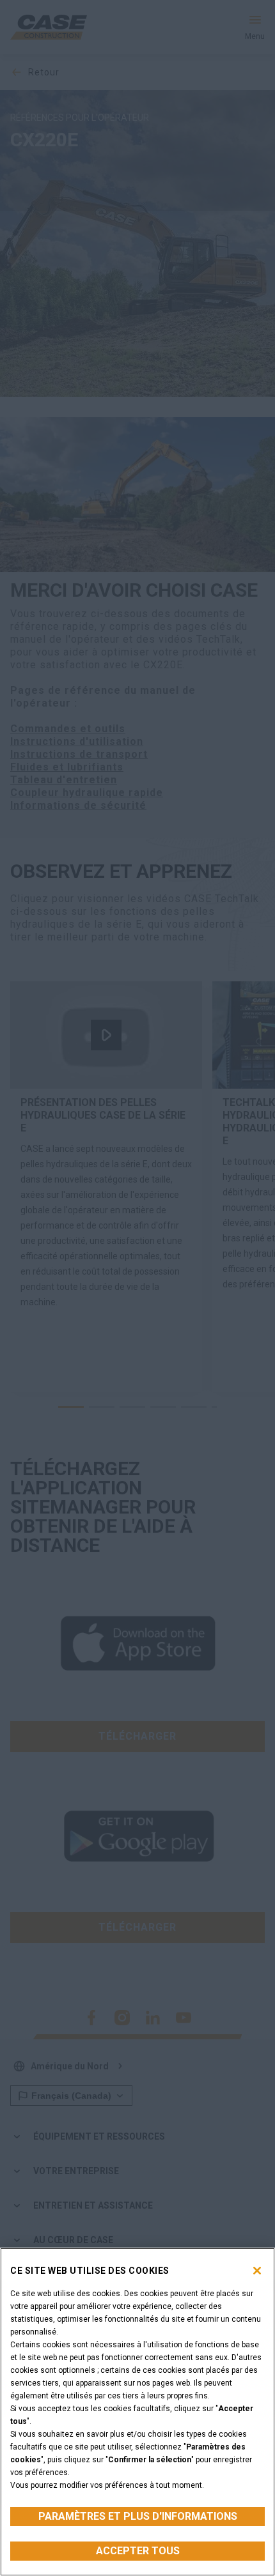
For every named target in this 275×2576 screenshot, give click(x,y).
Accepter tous (138, 2551)
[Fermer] (257, 2271)
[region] (137, 2412)
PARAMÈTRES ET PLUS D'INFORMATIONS (138, 2516)
